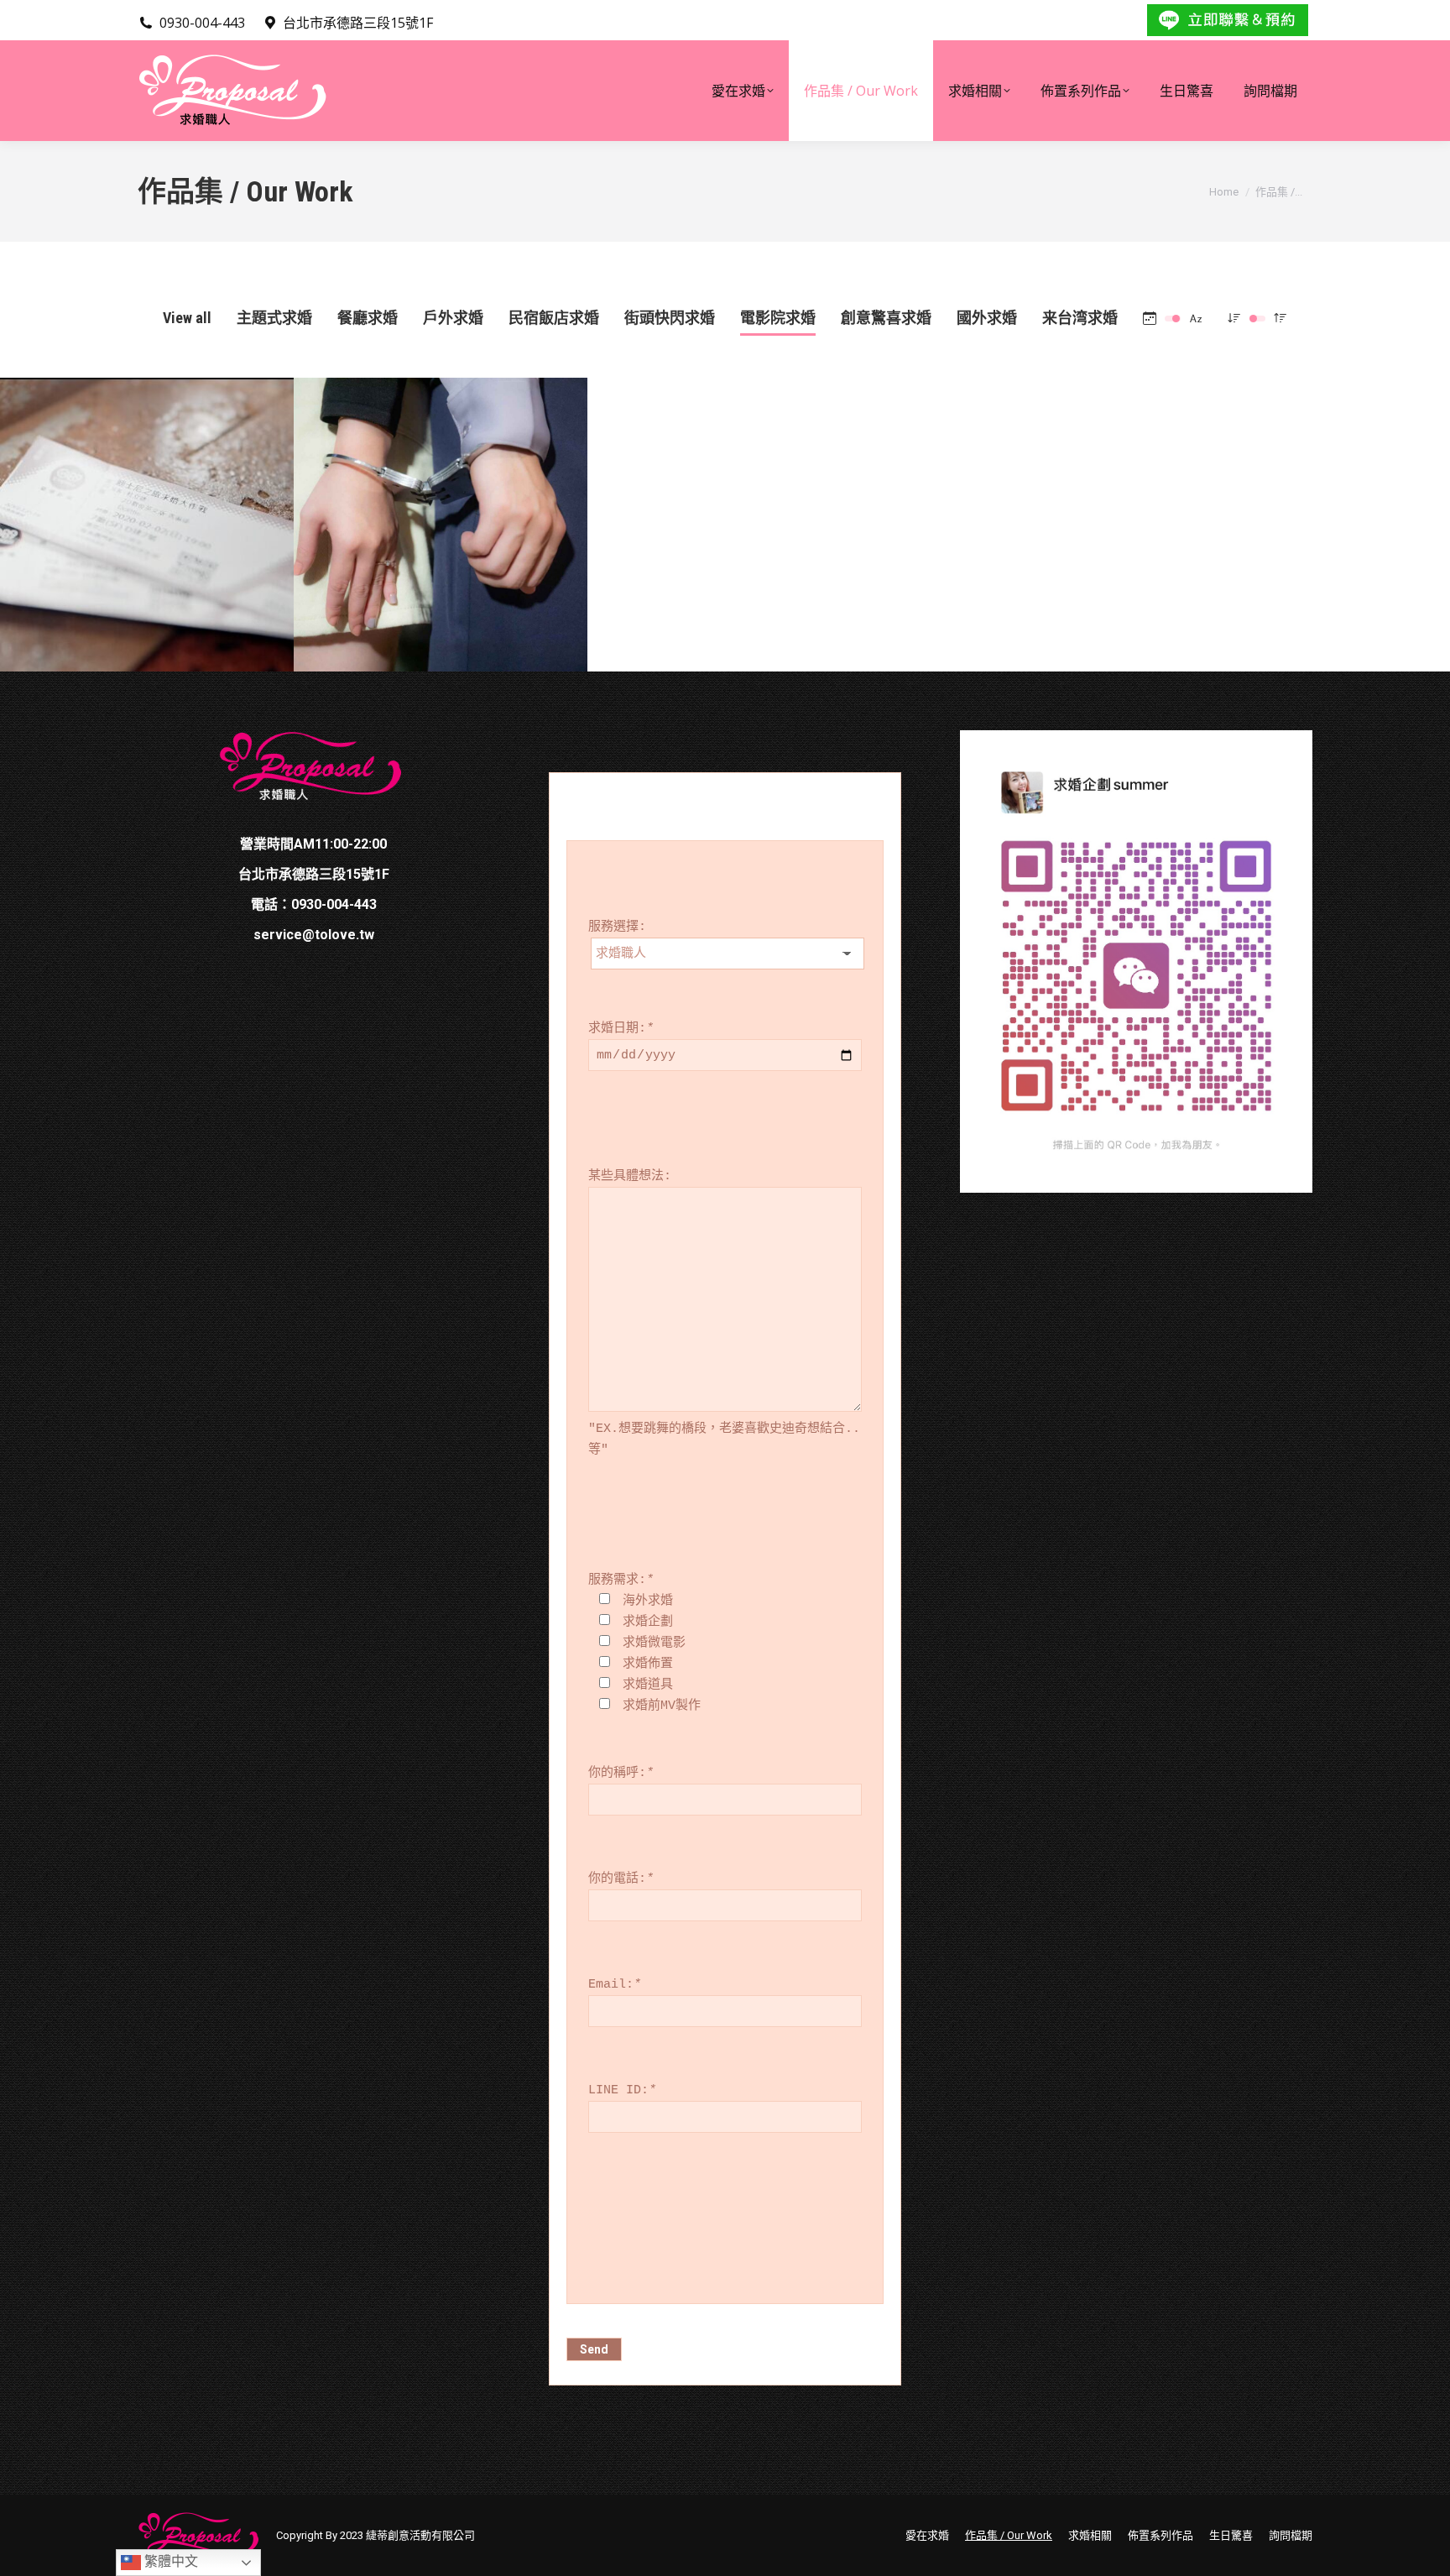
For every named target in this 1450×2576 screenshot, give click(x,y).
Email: (615, 1985)
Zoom (124, 478)
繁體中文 (170, 2561)
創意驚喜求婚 (886, 318)
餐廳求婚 (368, 318)
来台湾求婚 (1080, 318)
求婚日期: (621, 1029)
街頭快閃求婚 (670, 318)
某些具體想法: (630, 1176)
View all (187, 318)
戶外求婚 (453, 318)
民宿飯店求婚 (554, 318)
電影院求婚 (778, 318)
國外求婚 (987, 318)
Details (170, 478)
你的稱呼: (621, 1773)
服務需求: (621, 1580)
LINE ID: (622, 2090)
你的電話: (621, 1879)
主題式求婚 (274, 318)
